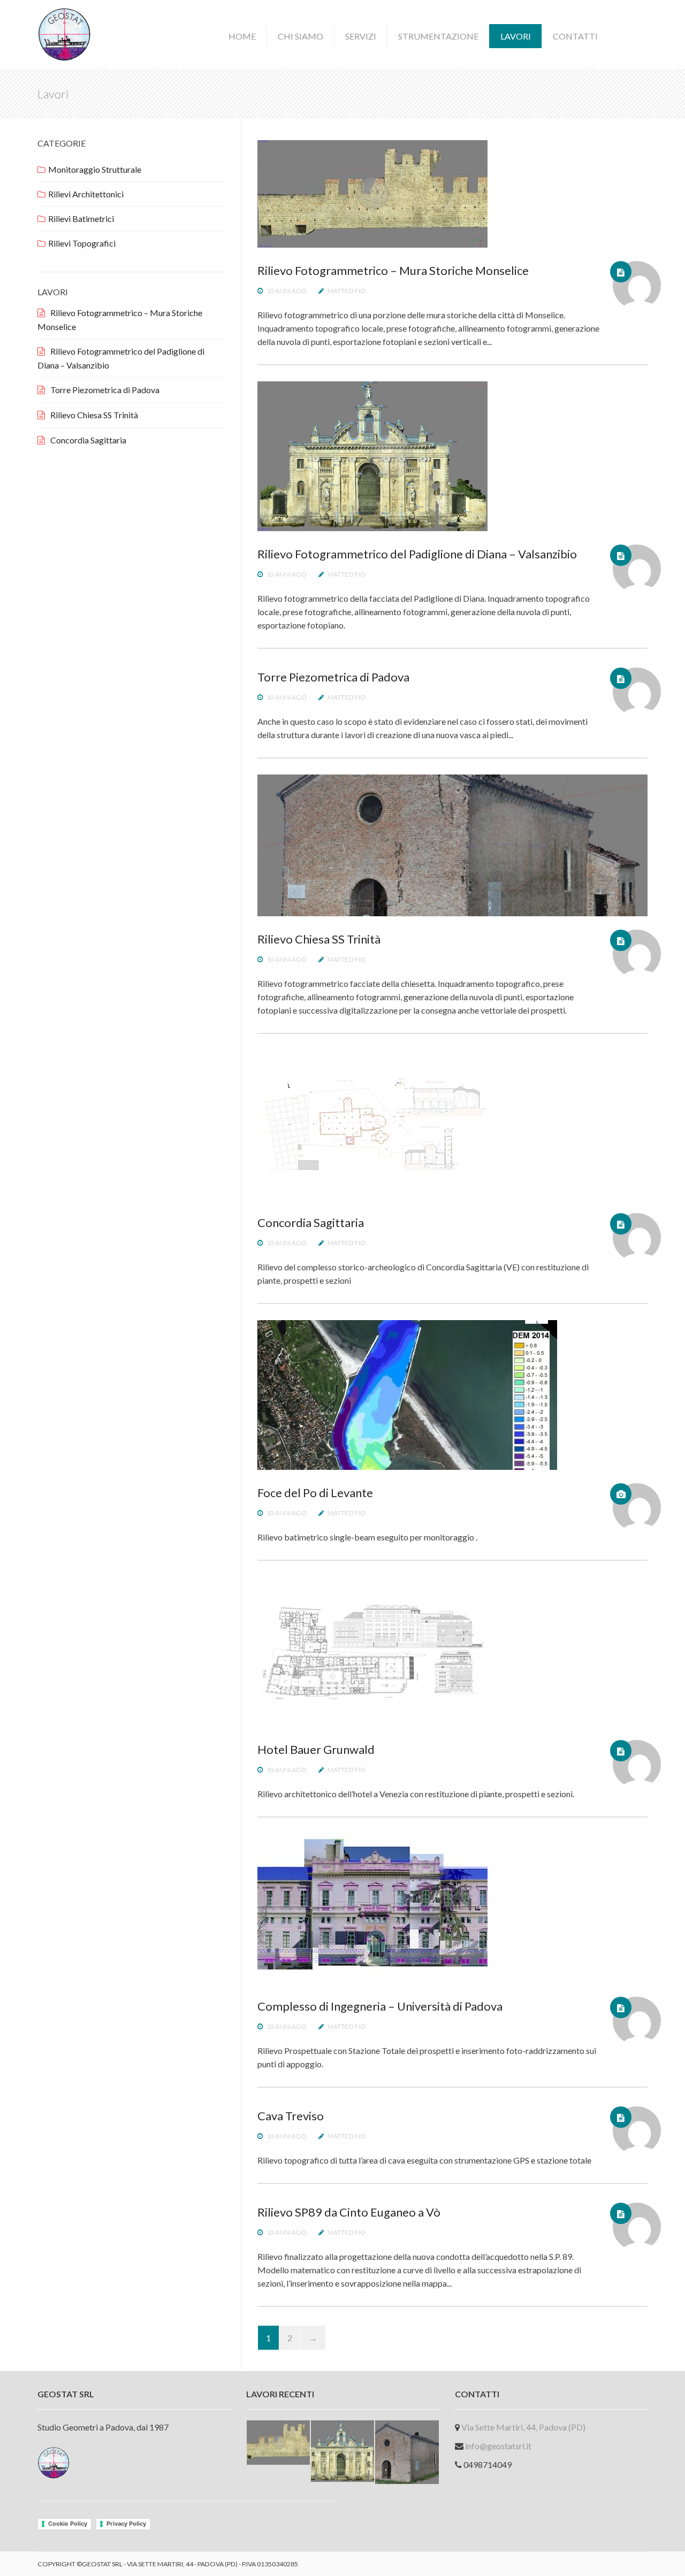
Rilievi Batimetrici (81, 218)
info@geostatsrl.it (498, 2446)
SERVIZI (361, 36)
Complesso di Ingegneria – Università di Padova (380, 2006)
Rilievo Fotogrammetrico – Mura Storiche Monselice (393, 270)
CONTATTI (575, 36)
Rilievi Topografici (82, 243)
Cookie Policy (68, 2524)
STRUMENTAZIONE (438, 36)
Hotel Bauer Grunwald (316, 1749)
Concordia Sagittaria (311, 1222)
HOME (242, 36)
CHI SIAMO (300, 36)
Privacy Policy (126, 2524)
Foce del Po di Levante (315, 1493)
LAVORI (516, 36)
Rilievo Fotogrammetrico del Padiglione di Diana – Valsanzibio (417, 554)
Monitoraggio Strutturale (95, 169)
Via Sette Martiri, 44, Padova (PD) (523, 2427)
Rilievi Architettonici (86, 194)
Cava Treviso (291, 2116)
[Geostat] (64, 33)
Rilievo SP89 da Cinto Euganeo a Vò (349, 2212)
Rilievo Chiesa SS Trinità (319, 939)
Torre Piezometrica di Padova (333, 677)
